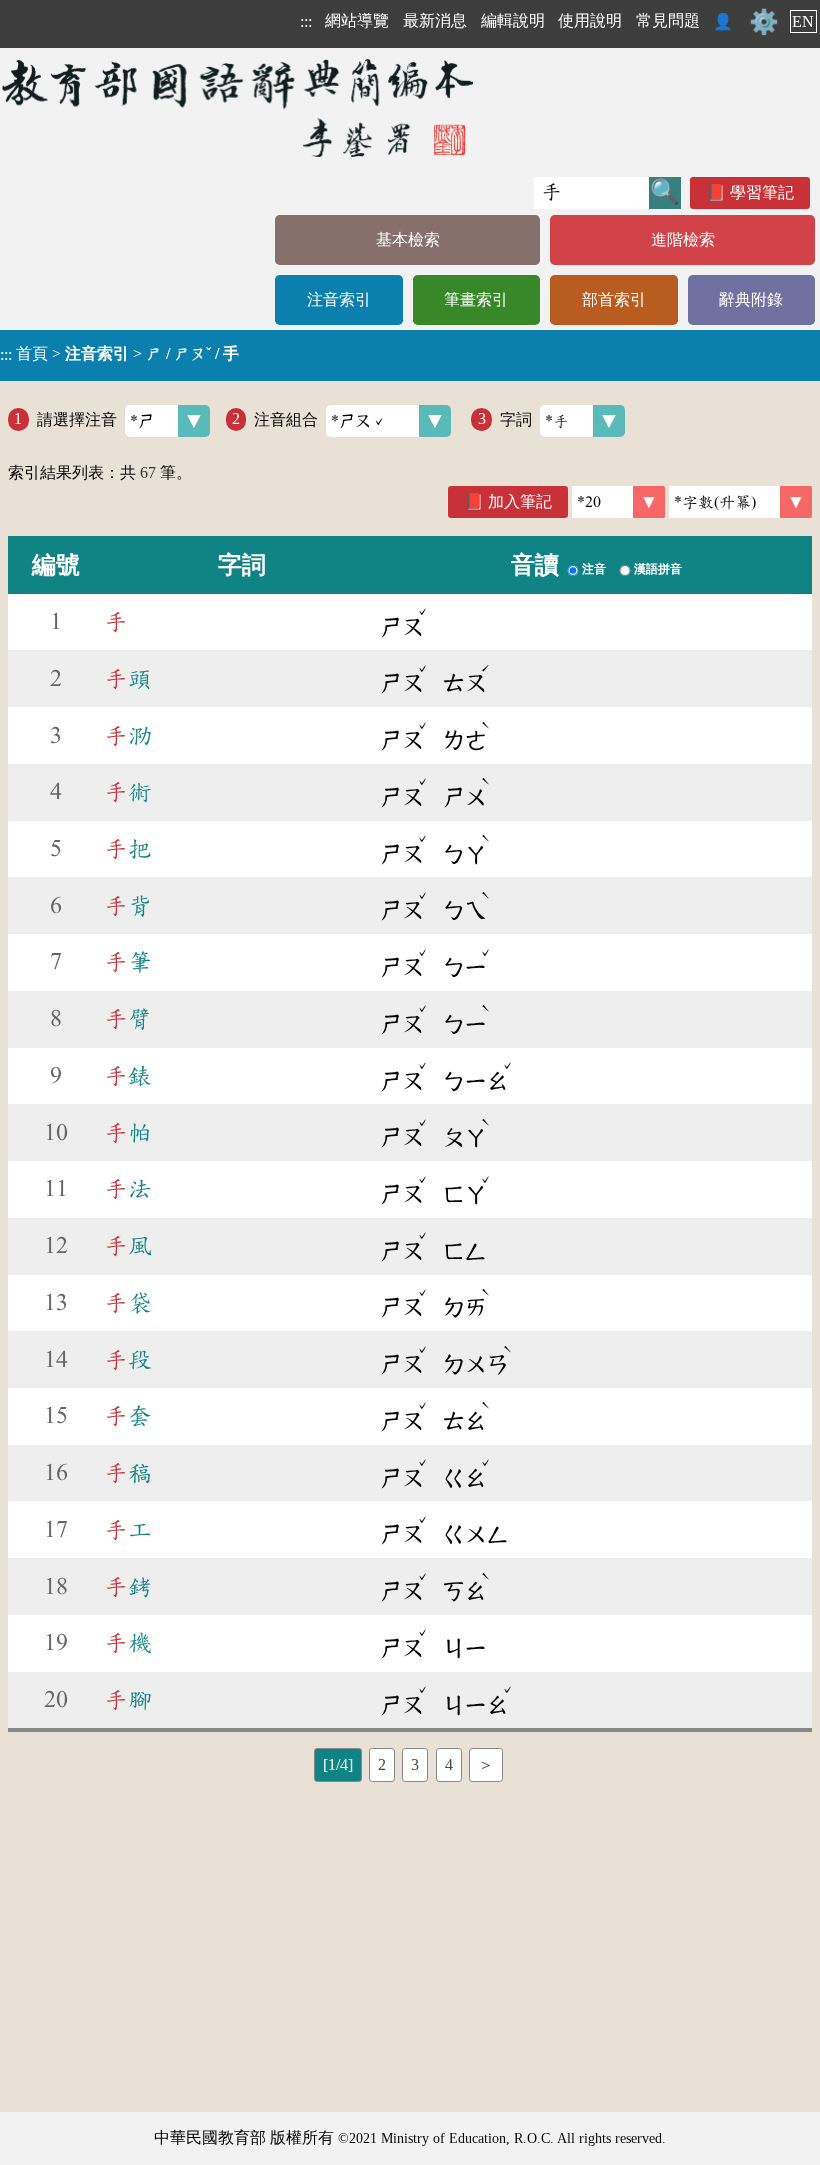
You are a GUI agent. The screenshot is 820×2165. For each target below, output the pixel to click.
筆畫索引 (476, 299)
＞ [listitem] (486, 1764)
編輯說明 (513, 20)
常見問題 (668, 20)
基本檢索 (408, 239)
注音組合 (286, 418)
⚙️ (764, 22)
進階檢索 (683, 239)
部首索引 (614, 299)
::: (306, 21)
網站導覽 (357, 20)
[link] (740, 502)
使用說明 (590, 20)
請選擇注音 (77, 418)
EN (803, 21)
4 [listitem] (449, 1764)
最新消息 (435, 20)
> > (119, 354)
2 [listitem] (382, 1764)
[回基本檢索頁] (239, 107)
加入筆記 (520, 501)
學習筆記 (762, 192)
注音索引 (339, 299)
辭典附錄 (751, 299)
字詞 (516, 418)
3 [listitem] (415, 1764)
